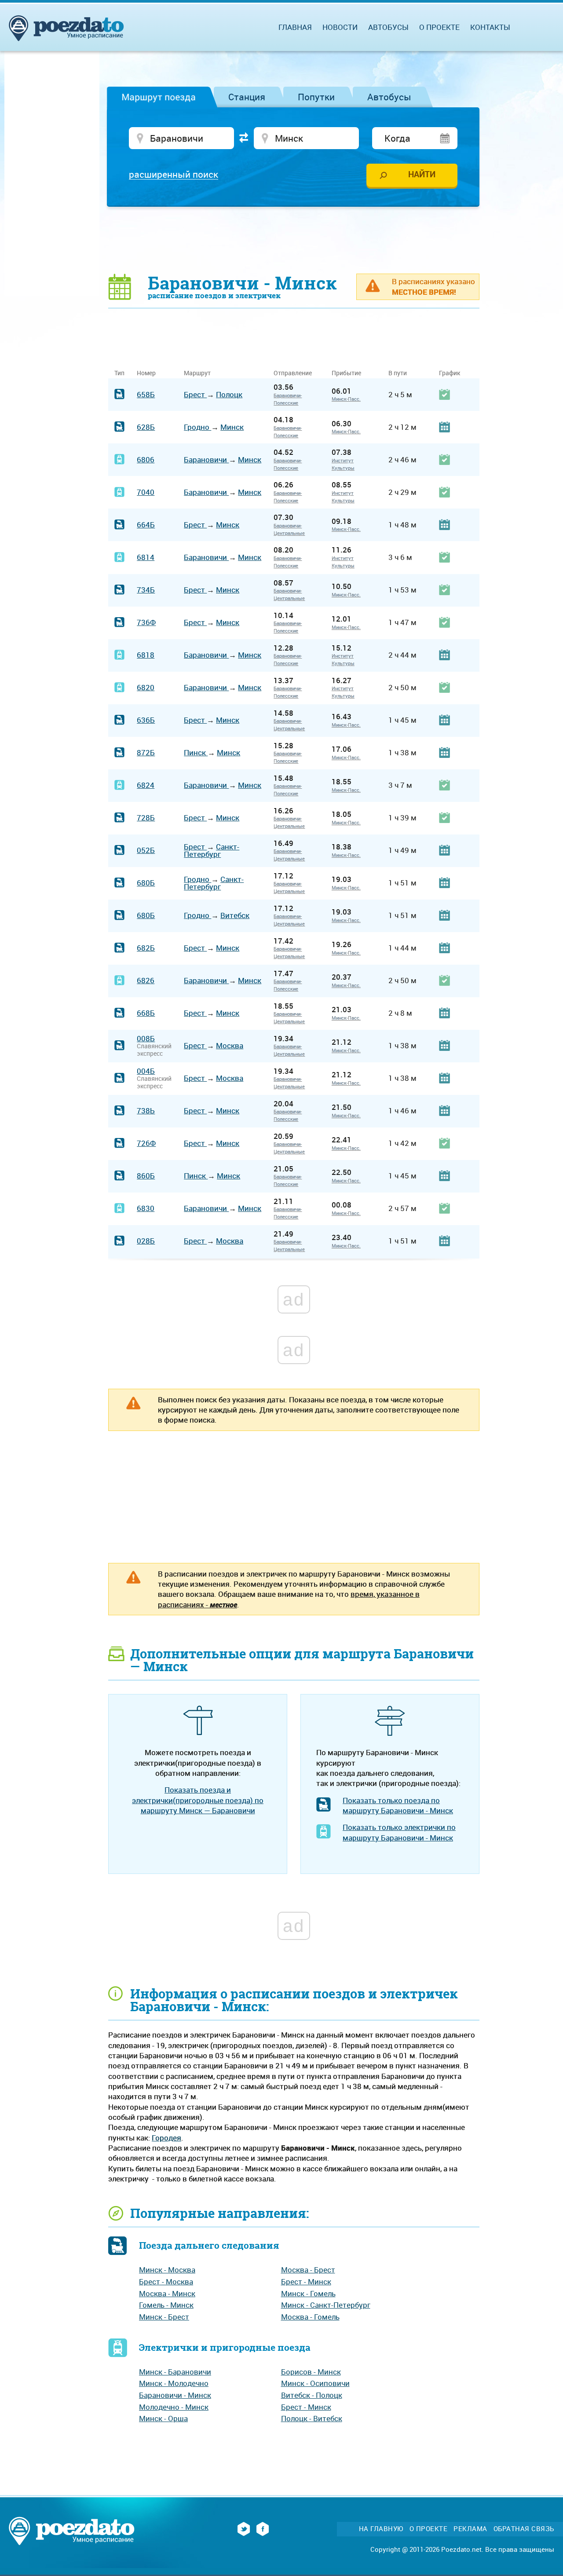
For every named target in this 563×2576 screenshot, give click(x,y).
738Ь (146, 1111)
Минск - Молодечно (174, 2383)
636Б (146, 720)
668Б (146, 1013)
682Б (146, 948)
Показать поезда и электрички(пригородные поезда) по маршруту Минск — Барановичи (198, 1800)
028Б (146, 1241)
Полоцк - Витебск (312, 2418)
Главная (295, 27)
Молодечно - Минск (174, 2407)
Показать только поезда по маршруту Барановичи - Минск (398, 1805)
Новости (340, 27)
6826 (146, 980)
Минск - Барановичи (175, 2372)
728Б (146, 818)
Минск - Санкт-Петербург (326, 2305)
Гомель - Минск (166, 2305)
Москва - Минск (167, 2293)
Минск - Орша (163, 2418)
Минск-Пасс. (346, 399)
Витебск (235, 915)
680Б (146, 883)
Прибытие (346, 373)
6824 (146, 785)
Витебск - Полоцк (312, 2395)
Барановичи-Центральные (289, 529)
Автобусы (389, 97)
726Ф (146, 1143)
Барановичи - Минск (175, 2395)
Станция (247, 97)
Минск (232, 427)
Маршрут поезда (159, 97)
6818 (146, 655)
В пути (398, 373)
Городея (166, 2138)
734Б (146, 590)
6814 (146, 557)
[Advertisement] (294, 240)
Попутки (316, 97)
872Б (146, 752)
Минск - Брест (164, 2317)
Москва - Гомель (310, 2317)
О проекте (439, 27)
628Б (146, 427)
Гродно (197, 427)
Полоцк (229, 394)
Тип (119, 373)
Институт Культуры (343, 464)
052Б (146, 850)
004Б (146, 1071)
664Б (146, 525)
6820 (146, 687)
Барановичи (206, 459)
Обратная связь (524, 2529)
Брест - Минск (306, 2281)
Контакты (490, 27)
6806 (146, 459)
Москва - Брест (308, 2270)
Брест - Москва (166, 2281)
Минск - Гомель (308, 2293)
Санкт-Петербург (212, 850)
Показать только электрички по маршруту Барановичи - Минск (399, 1832)
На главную (381, 2529)
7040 (146, 492)
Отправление (296, 373)
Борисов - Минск (311, 2372)
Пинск (196, 752)
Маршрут (197, 373)
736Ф (146, 622)
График (450, 373)
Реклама (470, 2529)
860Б (146, 1176)
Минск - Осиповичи (315, 2383)
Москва (230, 1045)
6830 (146, 1208)
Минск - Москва (167, 2270)
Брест (195, 394)
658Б (146, 394)
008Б (146, 1038)
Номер (146, 373)
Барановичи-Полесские (288, 399)
